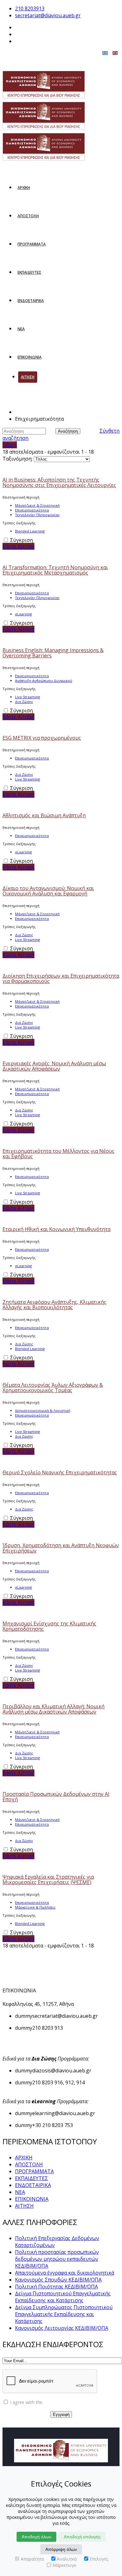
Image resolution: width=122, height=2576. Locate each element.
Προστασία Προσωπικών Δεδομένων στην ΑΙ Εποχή (56, 1797)
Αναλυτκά (67, 2559)
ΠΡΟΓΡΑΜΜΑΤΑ (32, 244)
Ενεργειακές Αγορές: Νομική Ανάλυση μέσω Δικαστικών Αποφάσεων (54, 1066)
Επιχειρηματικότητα (32, 510)
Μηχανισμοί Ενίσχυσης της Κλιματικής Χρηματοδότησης (49, 1626)
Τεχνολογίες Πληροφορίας (37, 515)
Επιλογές (99, 2559)
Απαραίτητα (32, 2559)
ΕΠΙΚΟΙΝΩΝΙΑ (30, 357)
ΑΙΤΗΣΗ (28, 377)
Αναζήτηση (68, 431)
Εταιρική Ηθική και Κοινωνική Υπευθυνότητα (56, 1229)
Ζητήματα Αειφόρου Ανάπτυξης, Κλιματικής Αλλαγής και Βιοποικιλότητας (54, 1305)
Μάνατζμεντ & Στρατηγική (37, 505)
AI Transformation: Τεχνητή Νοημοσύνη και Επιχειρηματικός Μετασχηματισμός (55, 570)
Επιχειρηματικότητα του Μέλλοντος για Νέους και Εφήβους (58, 1154)
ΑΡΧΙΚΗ (24, 188)
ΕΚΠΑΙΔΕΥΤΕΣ (29, 272)
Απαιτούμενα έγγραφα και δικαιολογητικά (65, 2273)
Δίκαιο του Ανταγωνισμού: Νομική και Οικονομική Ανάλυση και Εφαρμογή (48, 891)
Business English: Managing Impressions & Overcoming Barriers (53, 653)
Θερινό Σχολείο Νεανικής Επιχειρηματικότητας (60, 1472)
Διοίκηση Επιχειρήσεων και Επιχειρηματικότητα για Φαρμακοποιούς (61, 978)
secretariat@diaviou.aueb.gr (48, 15)
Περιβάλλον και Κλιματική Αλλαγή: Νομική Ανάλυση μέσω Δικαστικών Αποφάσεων (53, 1709)
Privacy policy (58, 2402)
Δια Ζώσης (24, 702)
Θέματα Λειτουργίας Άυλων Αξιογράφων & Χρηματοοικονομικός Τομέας (53, 1388)
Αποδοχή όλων (36, 2537)
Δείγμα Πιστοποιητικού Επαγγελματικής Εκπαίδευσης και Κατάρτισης (63, 2297)
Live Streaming (28, 697)
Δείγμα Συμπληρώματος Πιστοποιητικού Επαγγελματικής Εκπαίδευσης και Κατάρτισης (64, 2314)
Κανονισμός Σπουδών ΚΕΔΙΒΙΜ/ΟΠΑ (58, 2280)
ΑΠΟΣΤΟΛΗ (28, 216)
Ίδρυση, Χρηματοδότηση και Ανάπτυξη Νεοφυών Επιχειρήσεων (61, 1548)
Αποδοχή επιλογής (82, 2537)
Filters (10, 445)
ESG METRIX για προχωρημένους (42, 738)
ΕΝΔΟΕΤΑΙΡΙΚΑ (31, 301)
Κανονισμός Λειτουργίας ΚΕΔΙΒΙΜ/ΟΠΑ (62, 2328)
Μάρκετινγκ (64, 2565)
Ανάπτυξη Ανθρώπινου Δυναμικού (44, 680)
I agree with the (40, 2402)
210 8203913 (30, 8)
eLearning (23, 614)
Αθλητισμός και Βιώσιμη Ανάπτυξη (44, 815)
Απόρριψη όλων (61, 2549)
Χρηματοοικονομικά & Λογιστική (43, 1410)
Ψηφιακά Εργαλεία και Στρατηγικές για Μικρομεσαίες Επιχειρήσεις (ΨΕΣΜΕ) (48, 1879)
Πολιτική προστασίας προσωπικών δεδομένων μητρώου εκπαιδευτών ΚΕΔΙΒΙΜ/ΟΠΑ (57, 2259)
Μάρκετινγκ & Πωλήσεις (35, 1907)
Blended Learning (30, 531)
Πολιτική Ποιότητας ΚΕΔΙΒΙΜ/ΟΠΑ (56, 2287)
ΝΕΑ (21, 329)
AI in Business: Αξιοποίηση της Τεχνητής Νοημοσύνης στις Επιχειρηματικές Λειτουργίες (59, 482)
